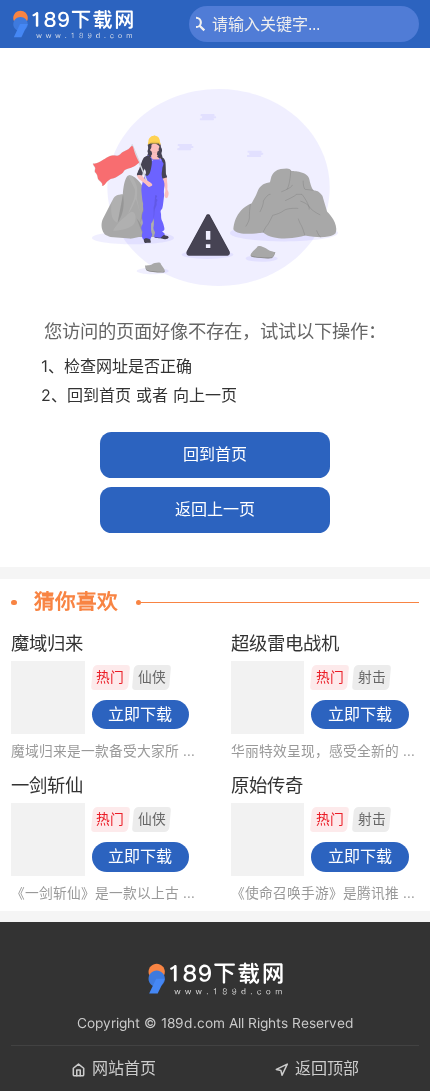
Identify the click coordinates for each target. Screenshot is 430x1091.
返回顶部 (327, 1068)
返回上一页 (215, 509)
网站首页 (124, 1068)
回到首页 (215, 454)
